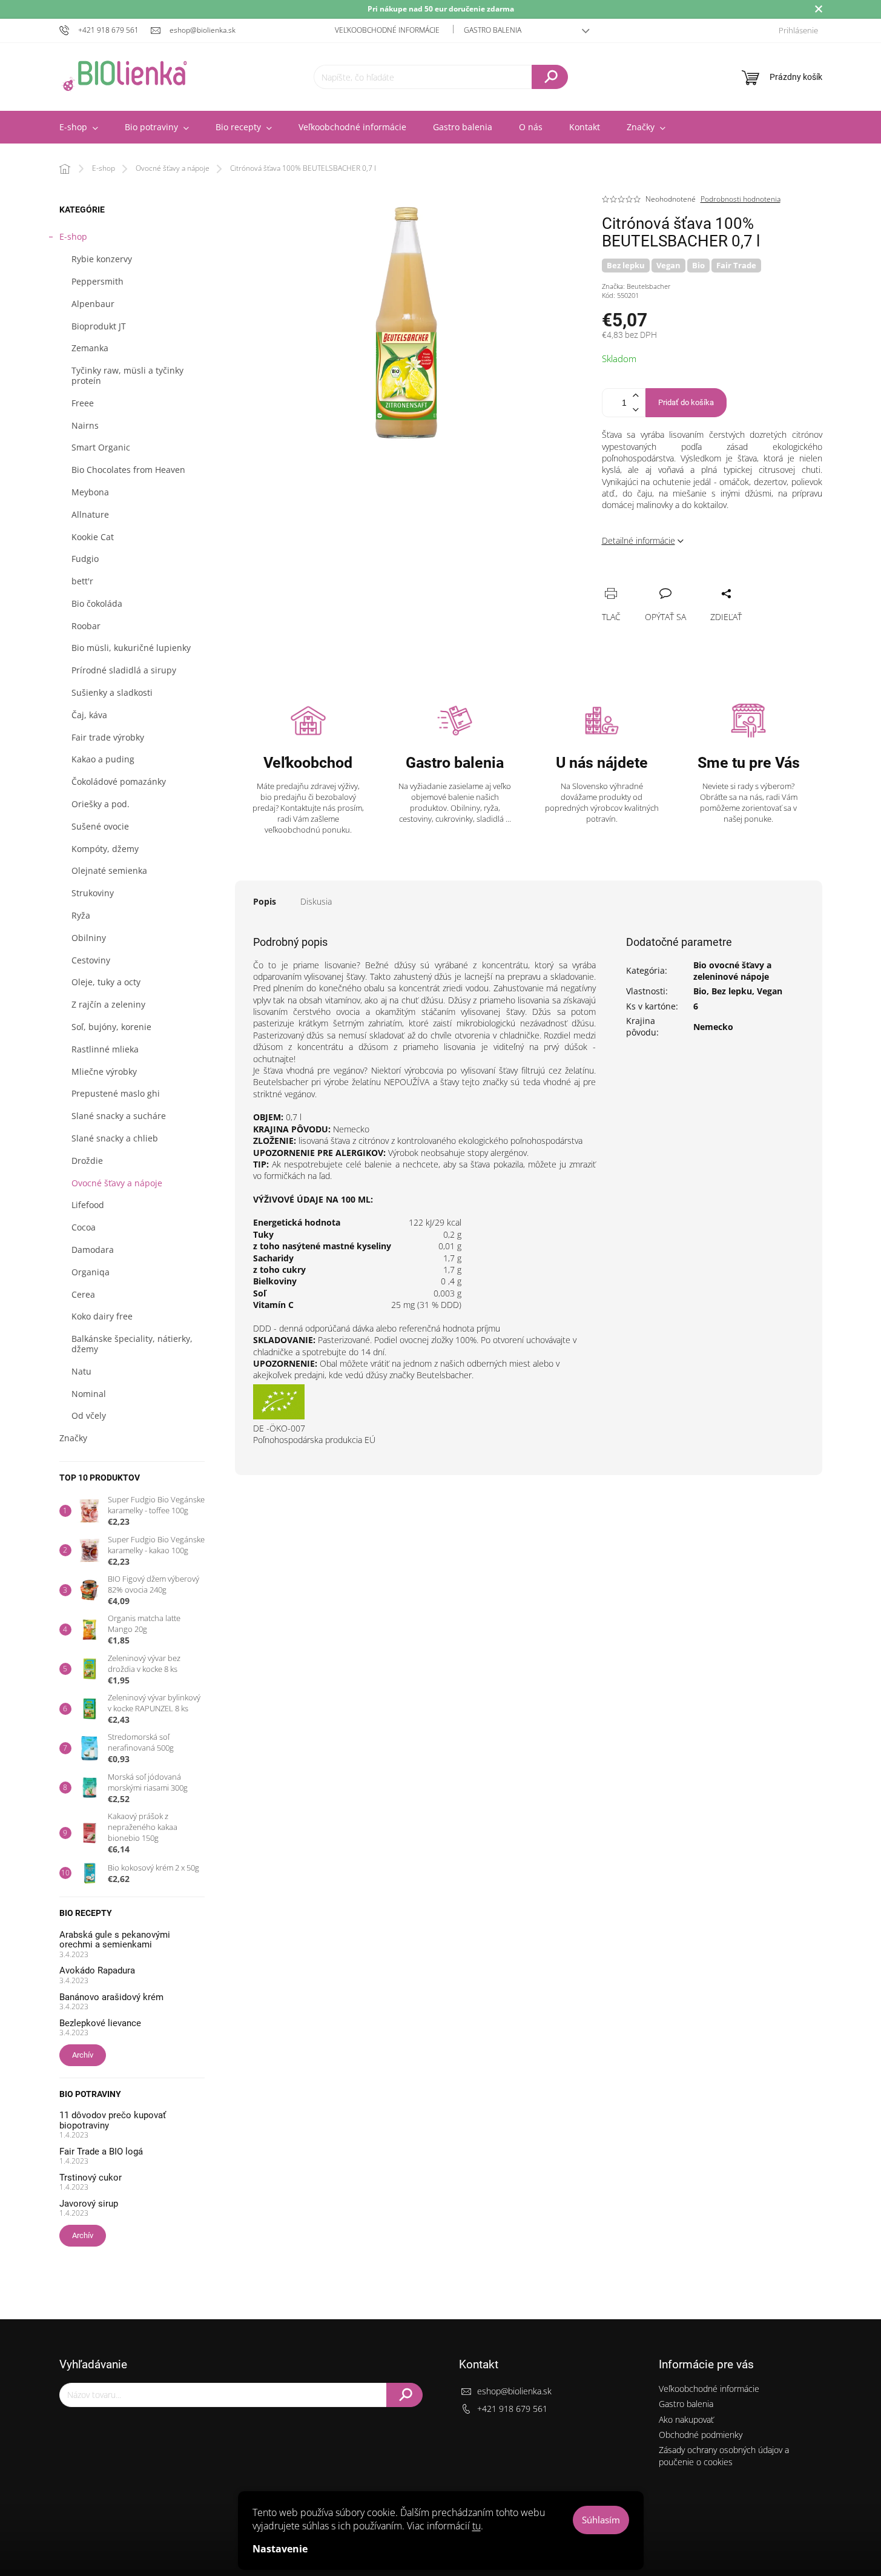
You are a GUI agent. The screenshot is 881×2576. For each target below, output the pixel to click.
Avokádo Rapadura (97, 1971)
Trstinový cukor (91, 2178)
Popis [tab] (265, 901)
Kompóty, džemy (105, 849)
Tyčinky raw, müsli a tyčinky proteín (127, 375)
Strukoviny (93, 893)
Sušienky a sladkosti (112, 692)
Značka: (636, 286)
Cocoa (84, 1227)
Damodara (93, 1250)
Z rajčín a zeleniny (108, 1004)
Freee (83, 403)
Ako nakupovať (686, 2419)
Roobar (86, 626)
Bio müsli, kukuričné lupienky (131, 648)
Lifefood (88, 1205)
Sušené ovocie (100, 826)
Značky (73, 1438)
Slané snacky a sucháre (119, 1116)
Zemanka (90, 348)
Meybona (90, 492)
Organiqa (91, 1272)
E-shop (73, 236)
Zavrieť (693, 580)
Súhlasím (601, 2520)
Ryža (81, 915)
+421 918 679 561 (512, 2409)
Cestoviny (91, 960)
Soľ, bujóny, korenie (111, 1027)
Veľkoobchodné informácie (387, 30)
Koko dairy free (102, 1316)
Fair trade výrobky (108, 737)
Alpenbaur (93, 304)
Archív (83, 2055)
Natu (81, 1371)
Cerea (83, 1294)
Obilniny (89, 938)
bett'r (82, 581)
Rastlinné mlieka (105, 1049)
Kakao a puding (103, 759)
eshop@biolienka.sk (514, 2391)
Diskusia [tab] (316, 901)
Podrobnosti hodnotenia (741, 199)
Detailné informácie (638, 540)
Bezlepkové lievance (100, 2023)
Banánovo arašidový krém (111, 1997)
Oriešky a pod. (101, 804)
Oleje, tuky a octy (106, 982)
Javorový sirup (89, 2204)
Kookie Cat (93, 537)
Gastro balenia (493, 30)
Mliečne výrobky (104, 1072)
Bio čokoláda (97, 603)
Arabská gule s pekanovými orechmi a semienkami (115, 1940)
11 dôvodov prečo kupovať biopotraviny (113, 2120)
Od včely (89, 1415)
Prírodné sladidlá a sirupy (124, 670)
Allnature (90, 514)
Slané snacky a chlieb (115, 1138)
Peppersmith (97, 281)
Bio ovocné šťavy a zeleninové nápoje (732, 971)
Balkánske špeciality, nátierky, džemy (132, 1344)
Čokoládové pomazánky (119, 781)
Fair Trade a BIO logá (101, 2152)
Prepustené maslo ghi (116, 1093)
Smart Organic (101, 447)
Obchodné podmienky (701, 2435)
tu (477, 2526)
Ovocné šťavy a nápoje (117, 1183)
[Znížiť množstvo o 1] (636, 410)
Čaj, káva (89, 715)
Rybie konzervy (102, 259)
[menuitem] (79, 127)
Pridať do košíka (686, 402)
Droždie (87, 1161)
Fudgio (85, 559)
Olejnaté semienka (109, 870)
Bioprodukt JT (99, 326)
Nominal (89, 1394)
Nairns (85, 425)
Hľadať (550, 77)
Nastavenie (280, 2549)
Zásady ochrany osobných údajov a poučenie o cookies (724, 2455)
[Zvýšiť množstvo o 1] (636, 396)
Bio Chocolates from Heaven (128, 470)
